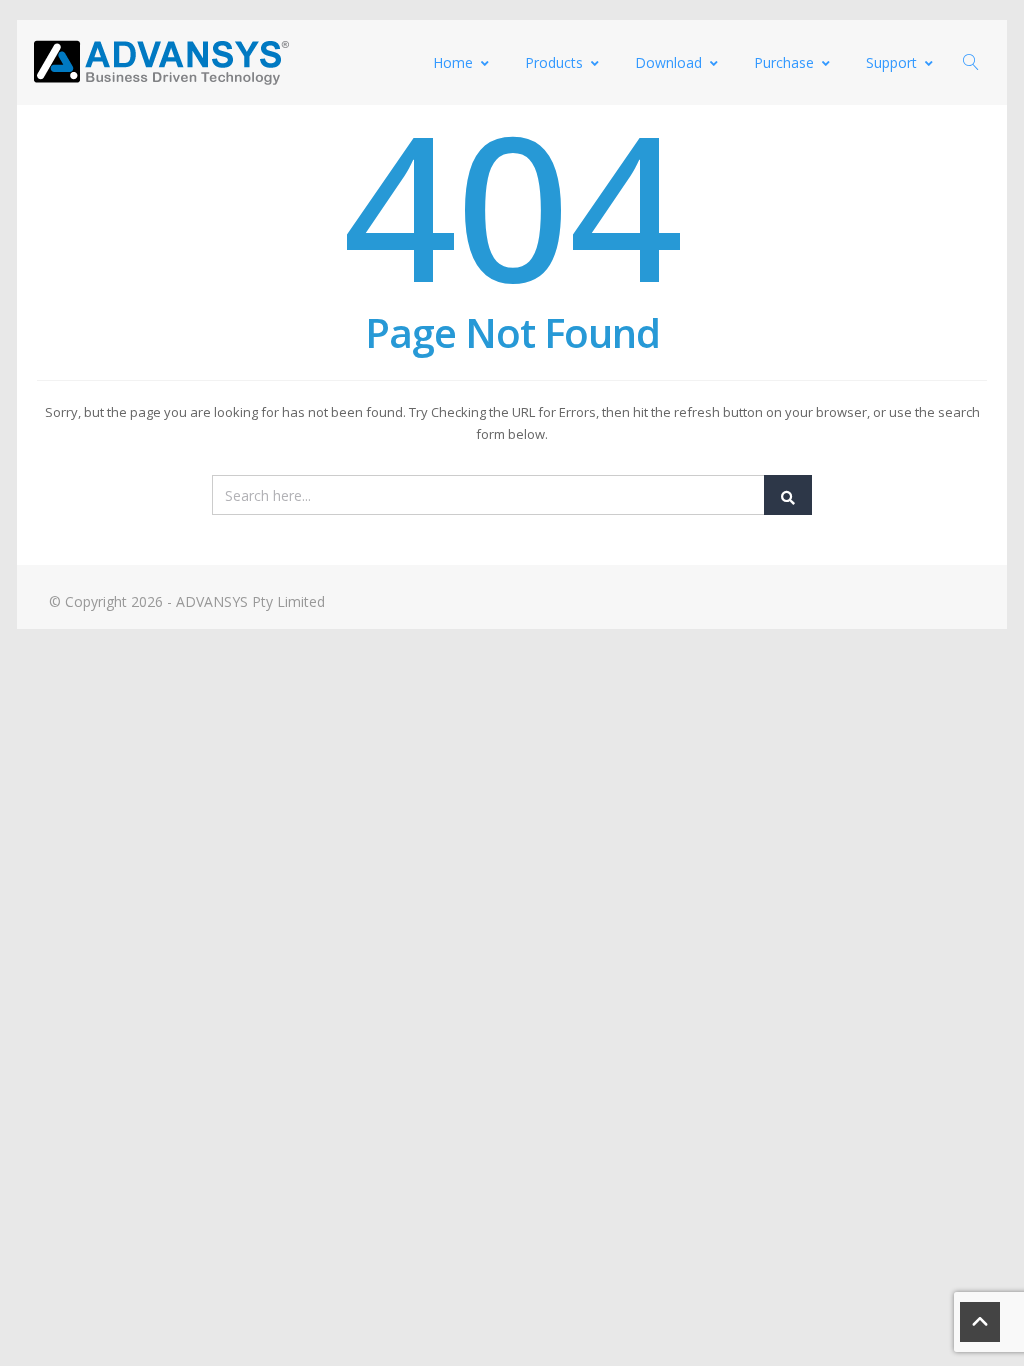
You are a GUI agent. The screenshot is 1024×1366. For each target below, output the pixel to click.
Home (453, 62)
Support (891, 62)
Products (554, 62)
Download (668, 62)
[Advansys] (161, 62)
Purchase (784, 62)
